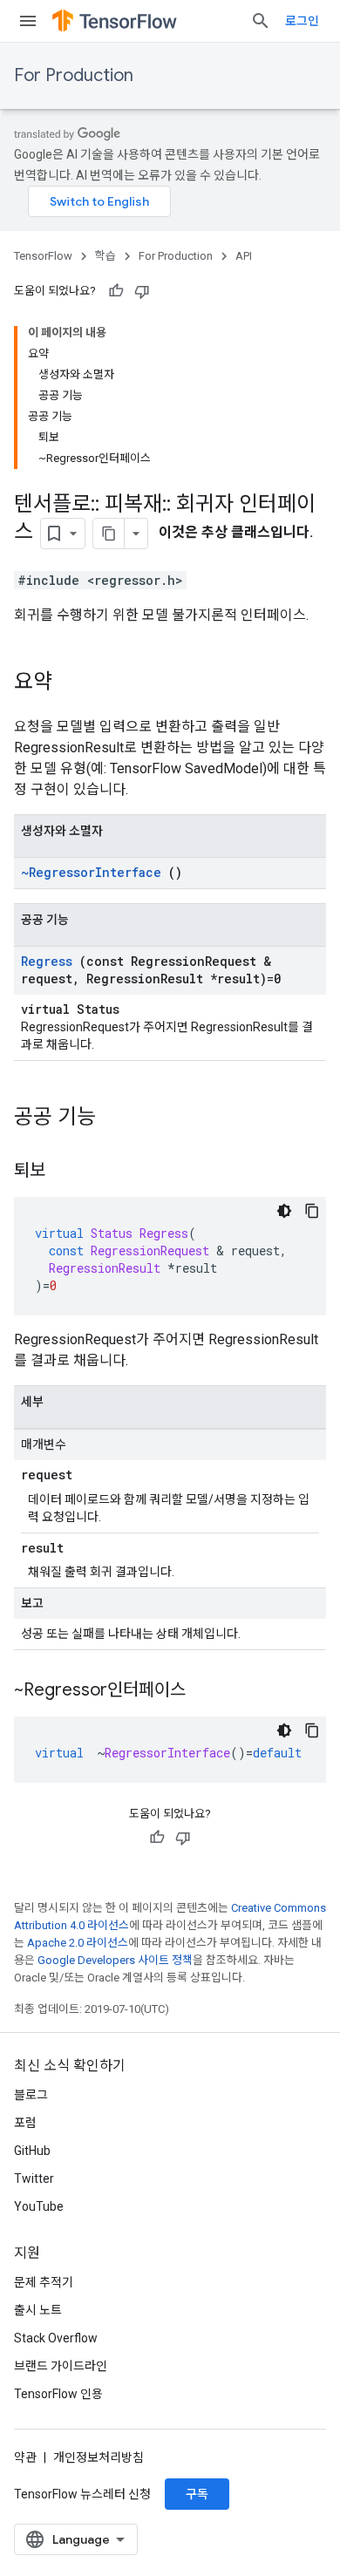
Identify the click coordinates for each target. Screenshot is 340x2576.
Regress (47, 961)
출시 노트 (38, 2310)
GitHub (32, 2151)
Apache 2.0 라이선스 (78, 1943)
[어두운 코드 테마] (284, 1211)
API (244, 256)
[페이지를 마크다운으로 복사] (109, 534)
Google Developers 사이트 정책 (115, 1960)
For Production (74, 75)
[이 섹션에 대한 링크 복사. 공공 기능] (119, 1118)
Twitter (34, 2178)
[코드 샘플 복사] (312, 1211)
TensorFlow (43, 256)
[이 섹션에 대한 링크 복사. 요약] (70, 683)
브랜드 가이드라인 (61, 2366)
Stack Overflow (56, 2338)
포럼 (25, 2123)
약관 (25, 2457)
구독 (197, 2494)
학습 (105, 256)
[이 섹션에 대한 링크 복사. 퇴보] (63, 1172)
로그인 (302, 21)
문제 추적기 (44, 2282)
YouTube (39, 2206)
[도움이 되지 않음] (142, 291)
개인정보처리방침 (99, 2457)
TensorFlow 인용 (58, 2394)
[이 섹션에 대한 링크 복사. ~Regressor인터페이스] (203, 1691)
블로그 (31, 2095)
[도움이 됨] (116, 291)
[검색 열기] (261, 21)
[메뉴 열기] (28, 21)
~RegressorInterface (91, 872)
